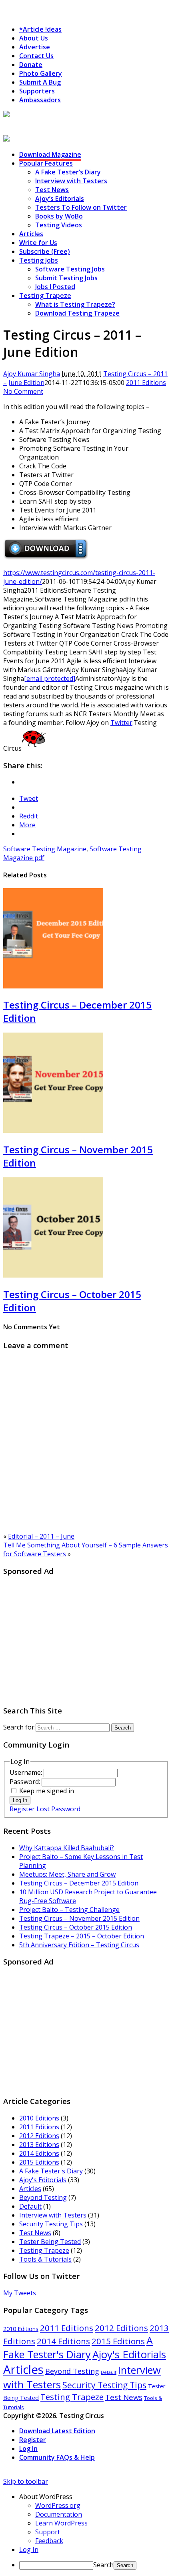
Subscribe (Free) (45, 251)
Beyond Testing (43, 2197)
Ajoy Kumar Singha (32, 374)
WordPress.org (58, 2505)
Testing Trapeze (45, 296)
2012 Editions (39, 2136)
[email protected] (50, 678)
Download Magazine (50, 154)
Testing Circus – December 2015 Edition (79, 1883)
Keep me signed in (47, 1791)
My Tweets (20, 2293)
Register (22, 1809)
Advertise (35, 47)
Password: (26, 1782)
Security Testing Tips (51, 2224)
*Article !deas (40, 29)
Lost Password (58, 1809)
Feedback (49, 2541)
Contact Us (36, 56)
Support (48, 2532)
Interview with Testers (71, 181)
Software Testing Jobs (70, 269)
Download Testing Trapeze (77, 313)
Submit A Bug (40, 82)
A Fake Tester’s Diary (68, 172)
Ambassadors (40, 100)
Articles (31, 234)
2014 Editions (39, 2153)
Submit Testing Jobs (66, 278)
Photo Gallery (41, 73)
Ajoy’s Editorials (60, 198)
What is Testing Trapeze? (75, 304)
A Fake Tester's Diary (51, 2171)
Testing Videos (59, 225)
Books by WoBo (59, 216)
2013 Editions (39, 2145)
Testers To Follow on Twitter (81, 207)
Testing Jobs (39, 260)
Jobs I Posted (55, 287)
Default (30, 2206)
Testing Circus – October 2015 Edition (76, 1927)
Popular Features (46, 163)
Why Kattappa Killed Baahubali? (67, 1848)
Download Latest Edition (57, 2431)
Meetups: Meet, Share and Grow (67, 1874)
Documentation (59, 2514)
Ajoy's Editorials (43, 2180)
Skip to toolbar (26, 2481)
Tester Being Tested (50, 2242)
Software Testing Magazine (45, 849)
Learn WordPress (61, 2523)
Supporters (37, 91)
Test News (52, 190)
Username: (27, 1772)
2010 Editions (39, 2118)
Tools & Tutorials (45, 2259)
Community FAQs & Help (57, 2457)
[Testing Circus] (28, 115)
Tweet (29, 798)
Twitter (121, 723)
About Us (34, 38)
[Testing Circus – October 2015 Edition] (53, 1275)
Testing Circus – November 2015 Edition (79, 1918)
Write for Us (38, 243)
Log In (20, 1800)
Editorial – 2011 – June (41, 1536)
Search (103, 2565)
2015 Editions (39, 2162)
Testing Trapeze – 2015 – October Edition (82, 1936)
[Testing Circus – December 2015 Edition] (53, 986)
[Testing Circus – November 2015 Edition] (53, 1130)
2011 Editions (146, 383)
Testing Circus (26, 124)
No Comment (23, 391)
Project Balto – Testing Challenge (69, 1910)
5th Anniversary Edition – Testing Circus (79, 1945)
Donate (31, 65)
